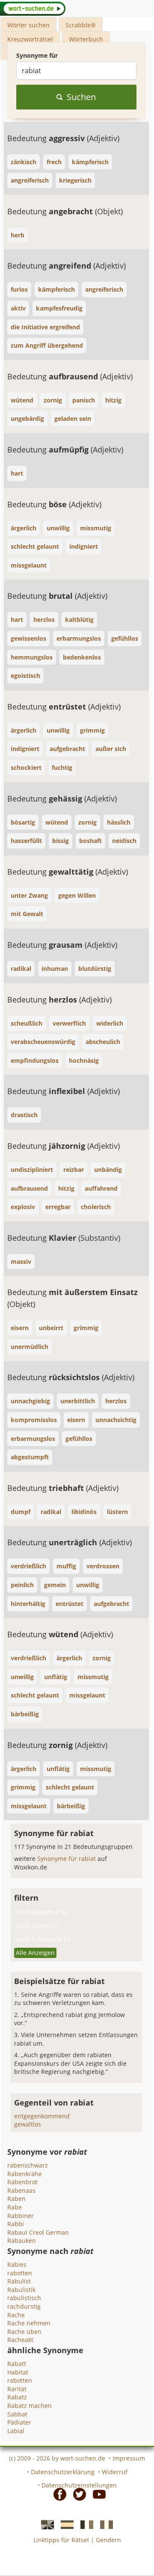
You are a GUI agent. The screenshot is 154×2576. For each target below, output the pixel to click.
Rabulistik (21, 2290)
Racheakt (20, 2340)
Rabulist (19, 2281)
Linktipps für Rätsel (61, 2540)
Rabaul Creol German (38, 2232)
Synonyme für (37, 55)
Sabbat (17, 2414)
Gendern (108, 2540)
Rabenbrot (22, 2182)
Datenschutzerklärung (63, 2472)
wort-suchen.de (83, 2458)
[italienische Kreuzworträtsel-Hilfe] (104, 2524)
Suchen (81, 97)
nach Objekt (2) (37, 1926)
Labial (16, 2431)
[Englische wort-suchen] (45, 2524)
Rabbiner (21, 2216)
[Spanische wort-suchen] (65, 2524)
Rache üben (24, 2332)
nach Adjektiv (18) (41, 1912)
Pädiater (19, 2422)
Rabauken (22, 2240)
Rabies (17, 2264)
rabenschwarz (28, 2165)
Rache (16, 2315)
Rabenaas (21, 2190)
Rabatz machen (30, 2406)
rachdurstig (24, 2306)
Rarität (17, 2389)
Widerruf (115, 2472)
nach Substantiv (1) (43, 1939)
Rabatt (17, 2364)
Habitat (18, 2372)
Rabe (15, 2207)
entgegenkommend (42, 2116)
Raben (16, 2199)
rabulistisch (24, 2298)
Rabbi (16, 2224)
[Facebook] (57, 2494)
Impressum (129, 2458)
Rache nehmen (29, 2323)
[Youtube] (97, 2494)
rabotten (20, 2273)
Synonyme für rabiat (67, 1859)
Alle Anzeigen (35, 1953)
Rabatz (17, 2397)
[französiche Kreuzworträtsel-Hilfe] (84, 2524)
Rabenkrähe (25, 2174)
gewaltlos (28, 2124)
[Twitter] (77, 2494)
